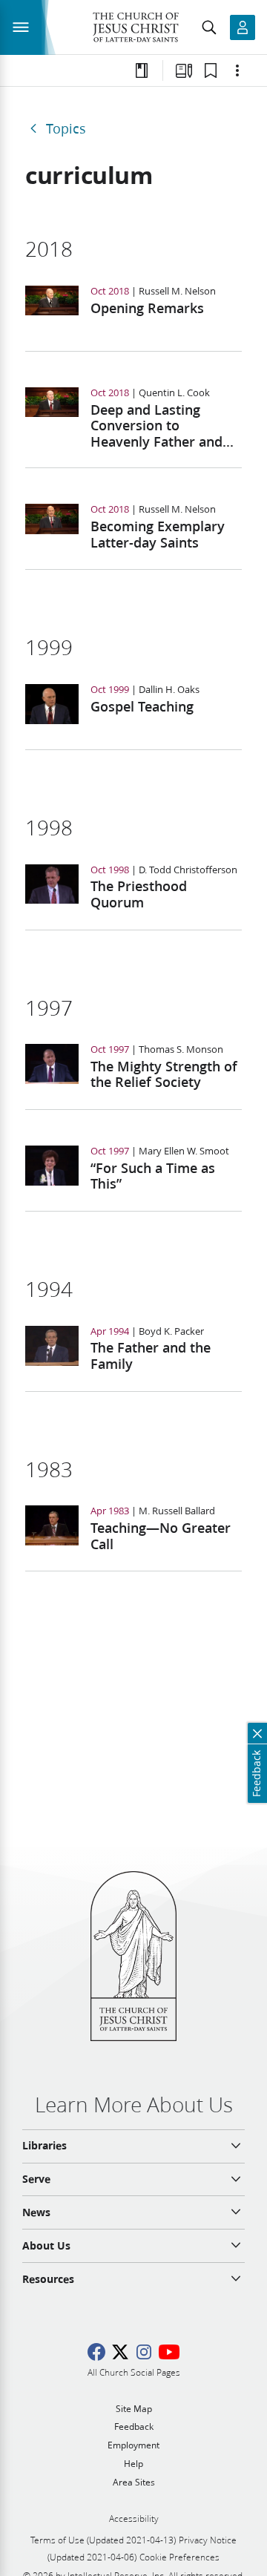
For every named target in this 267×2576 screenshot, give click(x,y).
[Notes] (142, 70)
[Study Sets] (184, 70)
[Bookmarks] (211, 70)
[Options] (237, 70)
